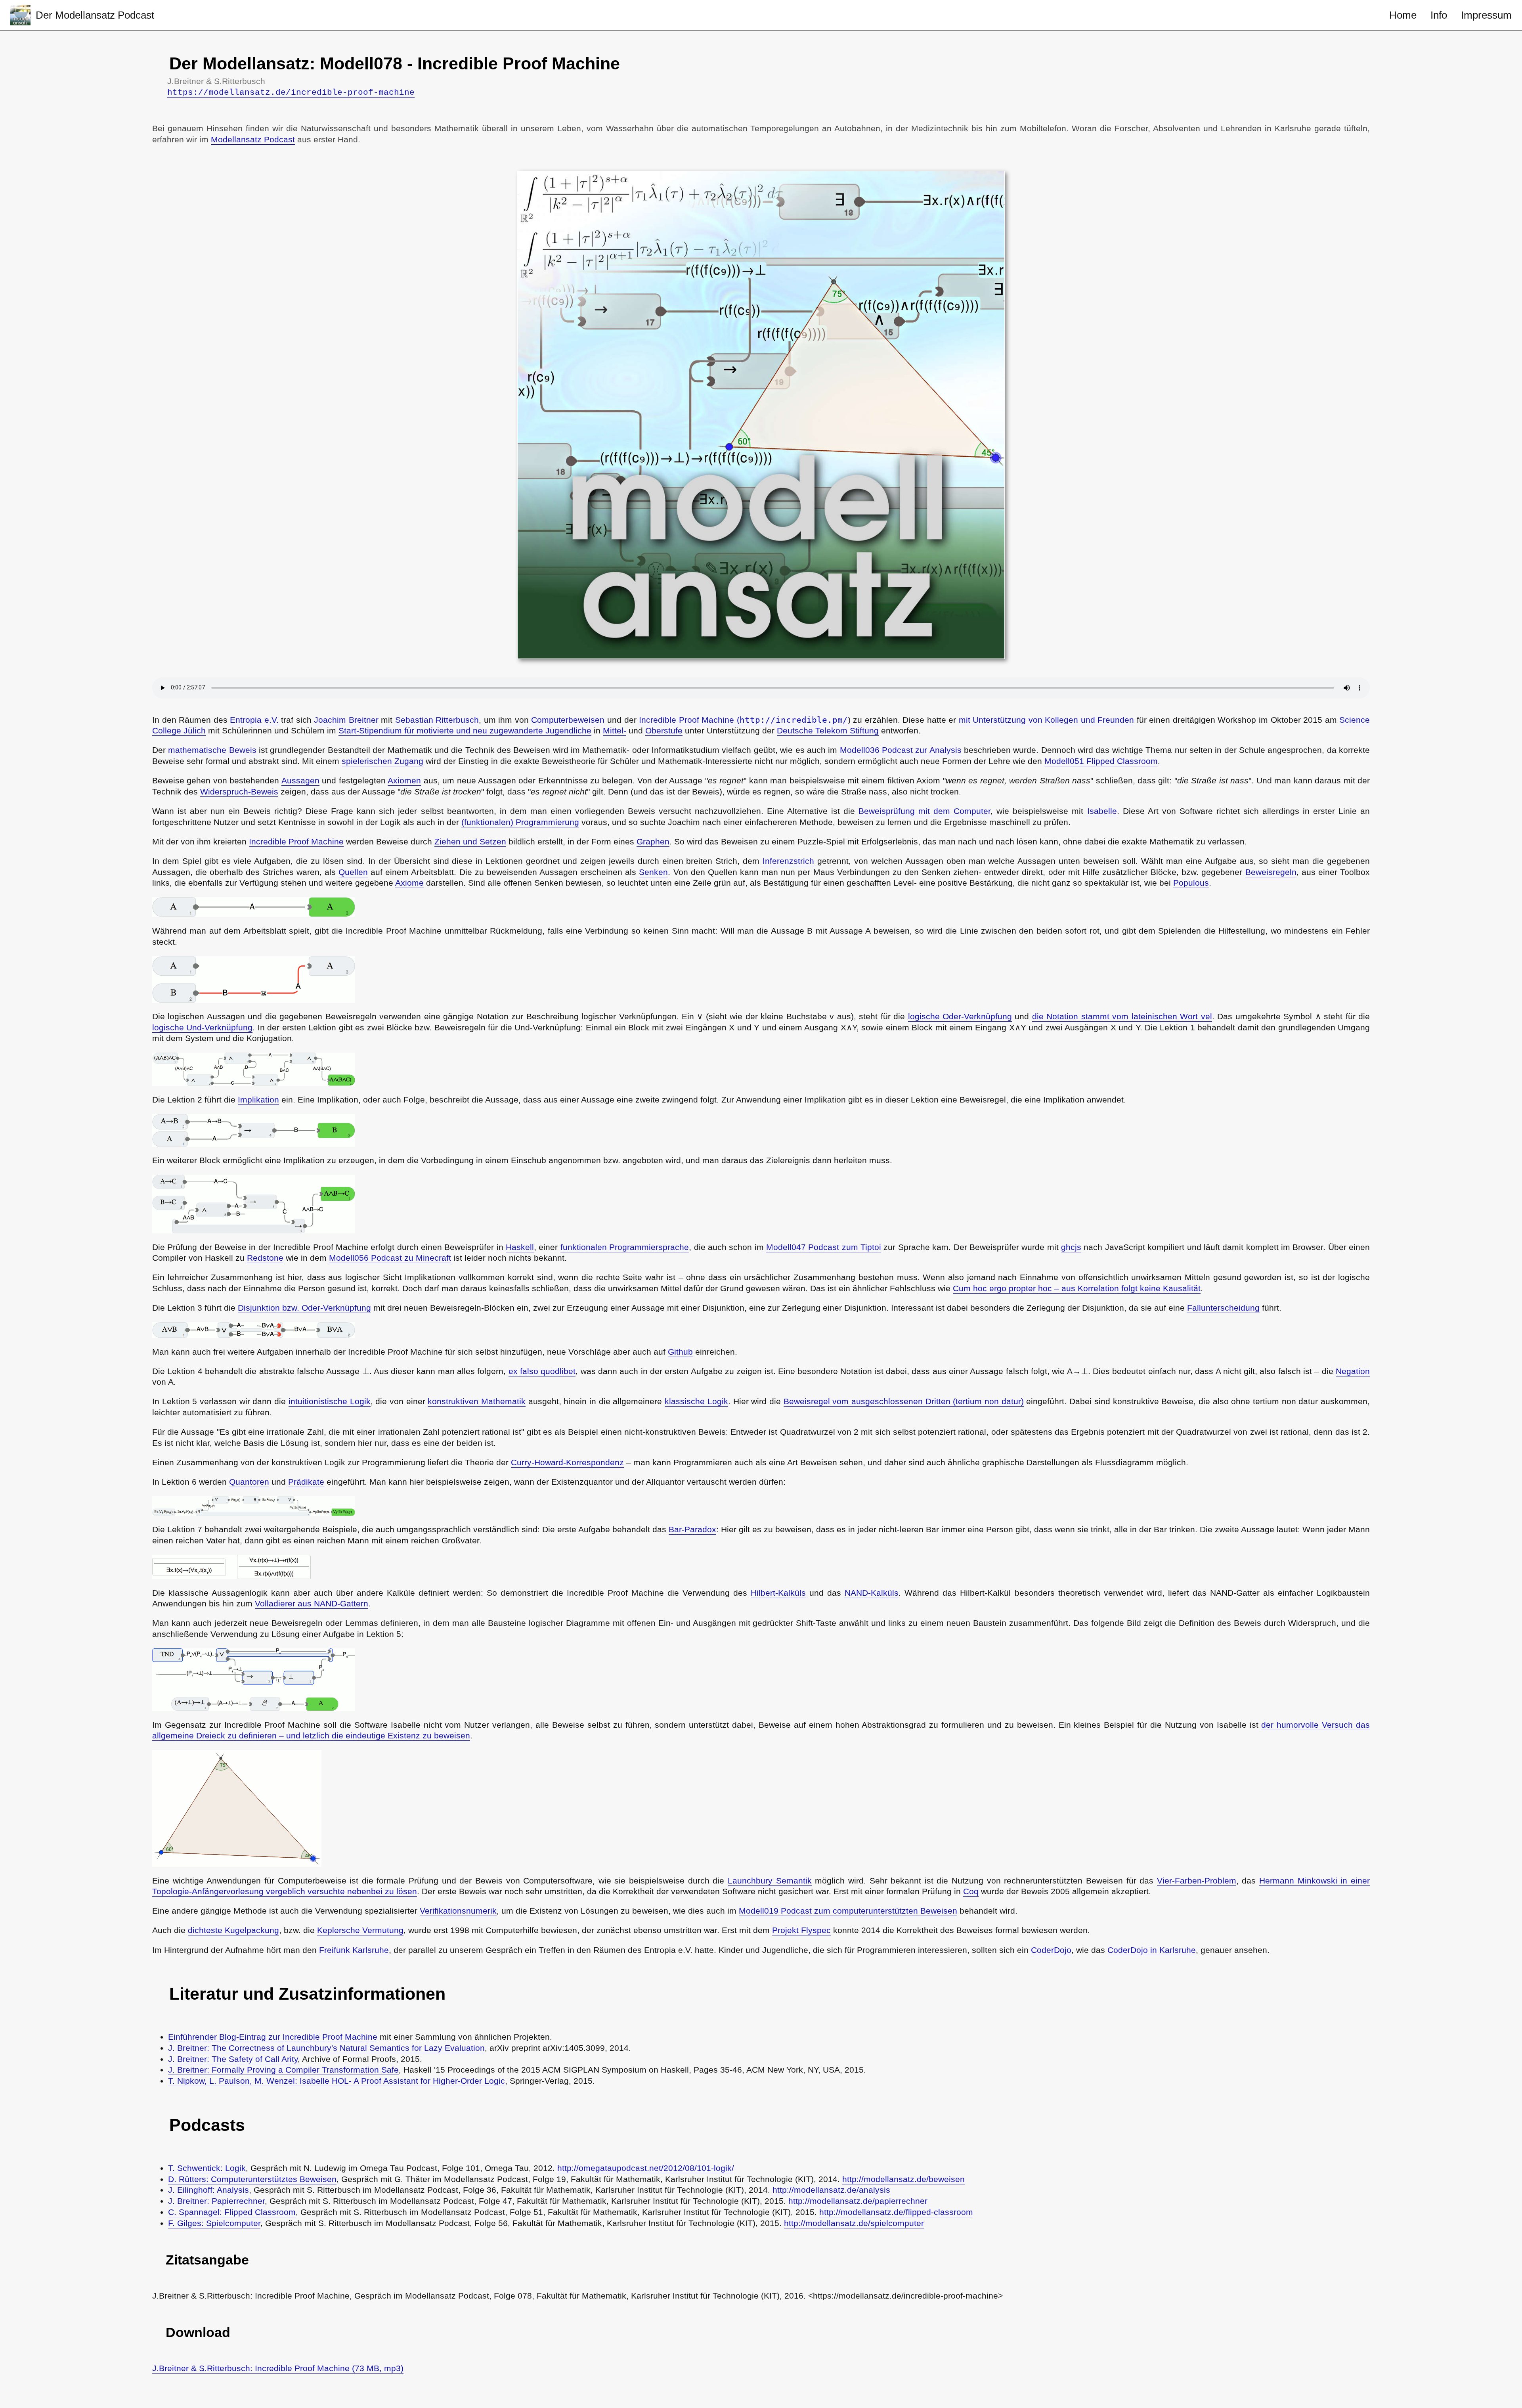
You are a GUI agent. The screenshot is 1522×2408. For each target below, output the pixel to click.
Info (1439, 15)
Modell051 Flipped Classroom (1101, 761)
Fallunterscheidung (1223, 1308)
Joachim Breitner (346, 720)
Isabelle (1102, 811)
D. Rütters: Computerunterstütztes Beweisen (252, 2179)
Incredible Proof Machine (296, 842)
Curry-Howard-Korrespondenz (567, 1462)
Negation (1353, 1371)
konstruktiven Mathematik (477, 1401)
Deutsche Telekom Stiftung (828, 731)
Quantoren (249, 1482)
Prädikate (306, 1482)
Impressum (1486, 15)
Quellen (353, 872)
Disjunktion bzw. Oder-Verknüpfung (304, 1308)
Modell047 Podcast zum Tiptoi (824, 1247)
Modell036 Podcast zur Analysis (901, 750)
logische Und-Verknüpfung (202, 1028)
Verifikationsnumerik (458, 1911)
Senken (653, 872)
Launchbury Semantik (770, 1881)
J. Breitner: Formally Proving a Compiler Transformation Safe (283, 2070)
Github (680, 1352)
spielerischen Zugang (382, 761)
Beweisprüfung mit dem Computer (924, 811)
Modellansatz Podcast (253, 140)
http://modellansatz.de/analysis (831, 2190)
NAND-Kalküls (872, 1593)
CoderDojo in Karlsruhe (1152, 1950)
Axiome (409, 883)
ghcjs (1071, 1247)
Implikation (258, 1100)
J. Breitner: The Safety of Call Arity (233, 2059)
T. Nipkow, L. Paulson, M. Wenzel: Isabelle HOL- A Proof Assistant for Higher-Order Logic (337, 2081)
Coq (971, 1891)
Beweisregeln (1271, 872)
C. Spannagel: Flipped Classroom (232, 2212)
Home (1403, 15)
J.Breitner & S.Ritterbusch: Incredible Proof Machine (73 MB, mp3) (278, 2368)
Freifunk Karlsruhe (354, 1950)
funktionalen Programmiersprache (625, 1247)
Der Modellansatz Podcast (95, 15)
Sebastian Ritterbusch (437, 720)
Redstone (265, 1258)
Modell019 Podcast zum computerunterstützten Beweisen (848, 1911)
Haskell (520, 1247)
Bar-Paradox (692, 1529)
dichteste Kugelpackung (233, 1930)
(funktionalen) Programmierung (520, 822)
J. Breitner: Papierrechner (216, 2201)
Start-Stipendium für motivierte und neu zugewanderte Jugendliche (465, 731)
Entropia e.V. (254, 720)
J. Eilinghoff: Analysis (208, 2190)
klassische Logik (696, 1401)
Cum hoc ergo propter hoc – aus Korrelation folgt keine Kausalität (1077, 1288)
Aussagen (300, 781)
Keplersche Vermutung (360, 1930)
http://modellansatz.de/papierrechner (858, 2201)
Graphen (653, 842)
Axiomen (404, 781)
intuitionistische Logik (330, 1401)
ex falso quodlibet (542, 1371)
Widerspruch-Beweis (239, 792)
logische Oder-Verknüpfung (960, 1016)
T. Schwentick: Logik (207, 2168)
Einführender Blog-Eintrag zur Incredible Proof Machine (273, 2037)
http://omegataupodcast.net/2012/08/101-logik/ (646, 2168)
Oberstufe (664, 731)
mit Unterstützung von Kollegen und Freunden (1047, 720)
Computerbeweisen (568, 720)
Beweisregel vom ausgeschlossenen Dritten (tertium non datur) (904, 1401)
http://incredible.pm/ (794, 720)
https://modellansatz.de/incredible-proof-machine (291, 92)
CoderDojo (1051, 1950)
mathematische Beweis (212, 750)
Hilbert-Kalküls (778, 1593)
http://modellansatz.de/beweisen (903, 2179)
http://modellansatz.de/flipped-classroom (896, 2212)
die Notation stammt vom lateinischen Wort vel (1122, 1016)
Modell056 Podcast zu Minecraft (390, 1258)
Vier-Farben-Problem (1197, 1881)
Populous (1191, 883)
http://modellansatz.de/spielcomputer (854, 2223)
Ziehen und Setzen (470, 842)
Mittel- (615, 731)
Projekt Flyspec (801, 1930)
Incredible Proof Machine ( (689, 720)
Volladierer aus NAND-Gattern (312, 1604)
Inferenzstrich (788, 861)
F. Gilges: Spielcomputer (214, 2223)
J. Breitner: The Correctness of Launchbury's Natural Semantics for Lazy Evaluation (326, 2048)
